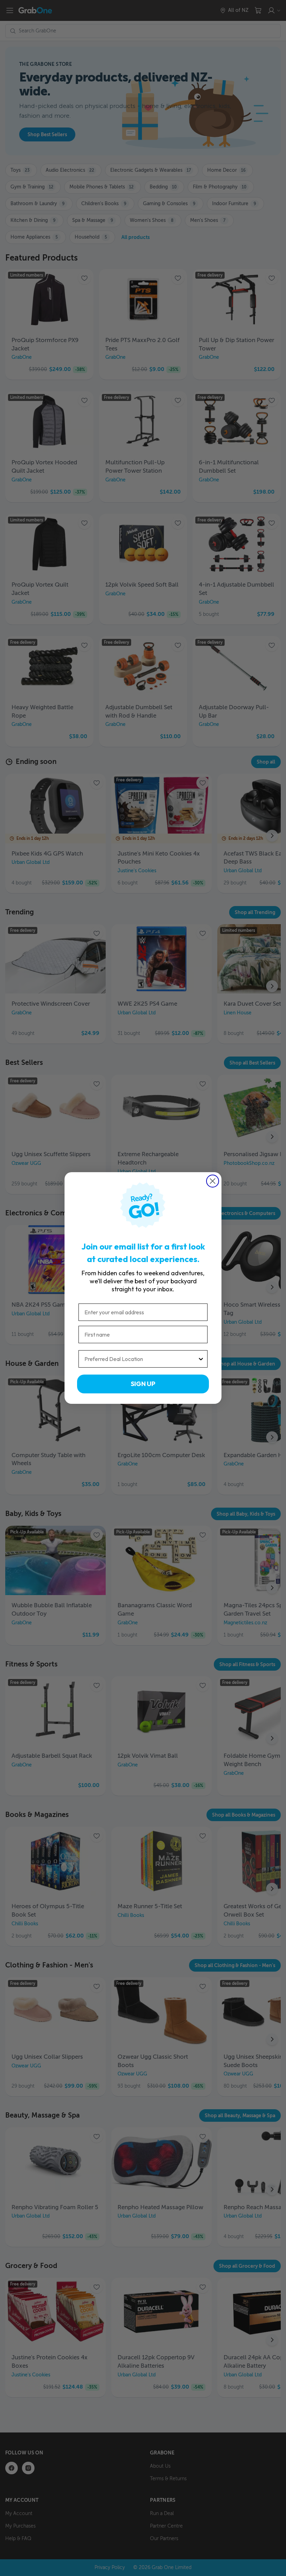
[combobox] (141, 1359)
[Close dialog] (213, 1181)
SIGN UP (143, 1384)
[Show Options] (201, 1359)
